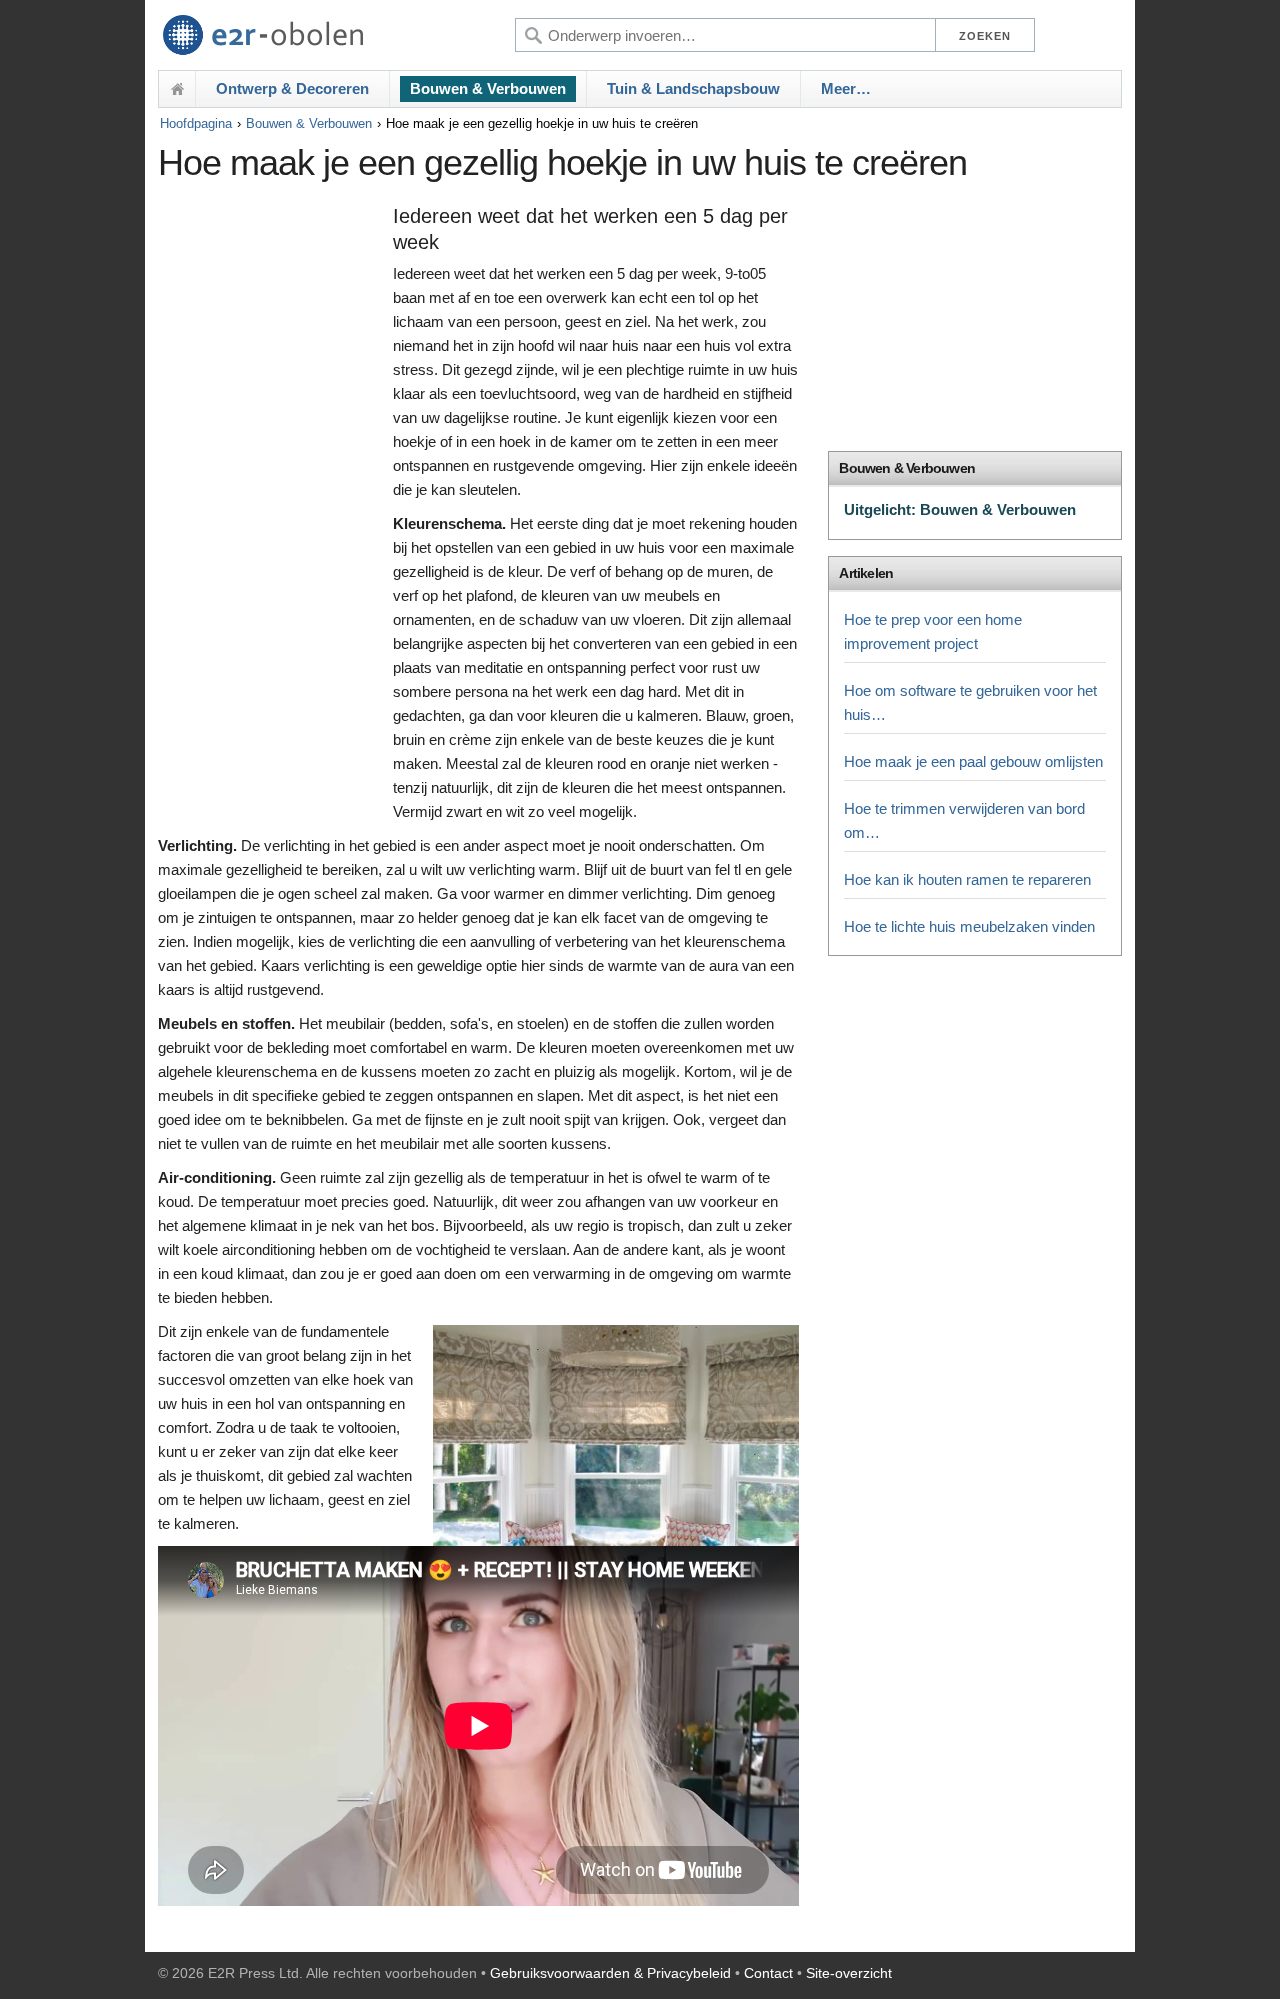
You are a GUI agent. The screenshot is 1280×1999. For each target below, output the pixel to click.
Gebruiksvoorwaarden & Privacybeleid (610, 1973)
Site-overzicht (849, 1973)
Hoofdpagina (196, 123)
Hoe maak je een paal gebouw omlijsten (973, 761)
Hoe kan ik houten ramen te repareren (967, 879)
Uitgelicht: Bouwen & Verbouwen (960, 509)
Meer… (846, 88)
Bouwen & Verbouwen (488, 88)
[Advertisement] (270, 507)
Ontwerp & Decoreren (292, 88)
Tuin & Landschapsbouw (693, 88)
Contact (768, 1973)
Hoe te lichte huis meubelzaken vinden (969, 926)
